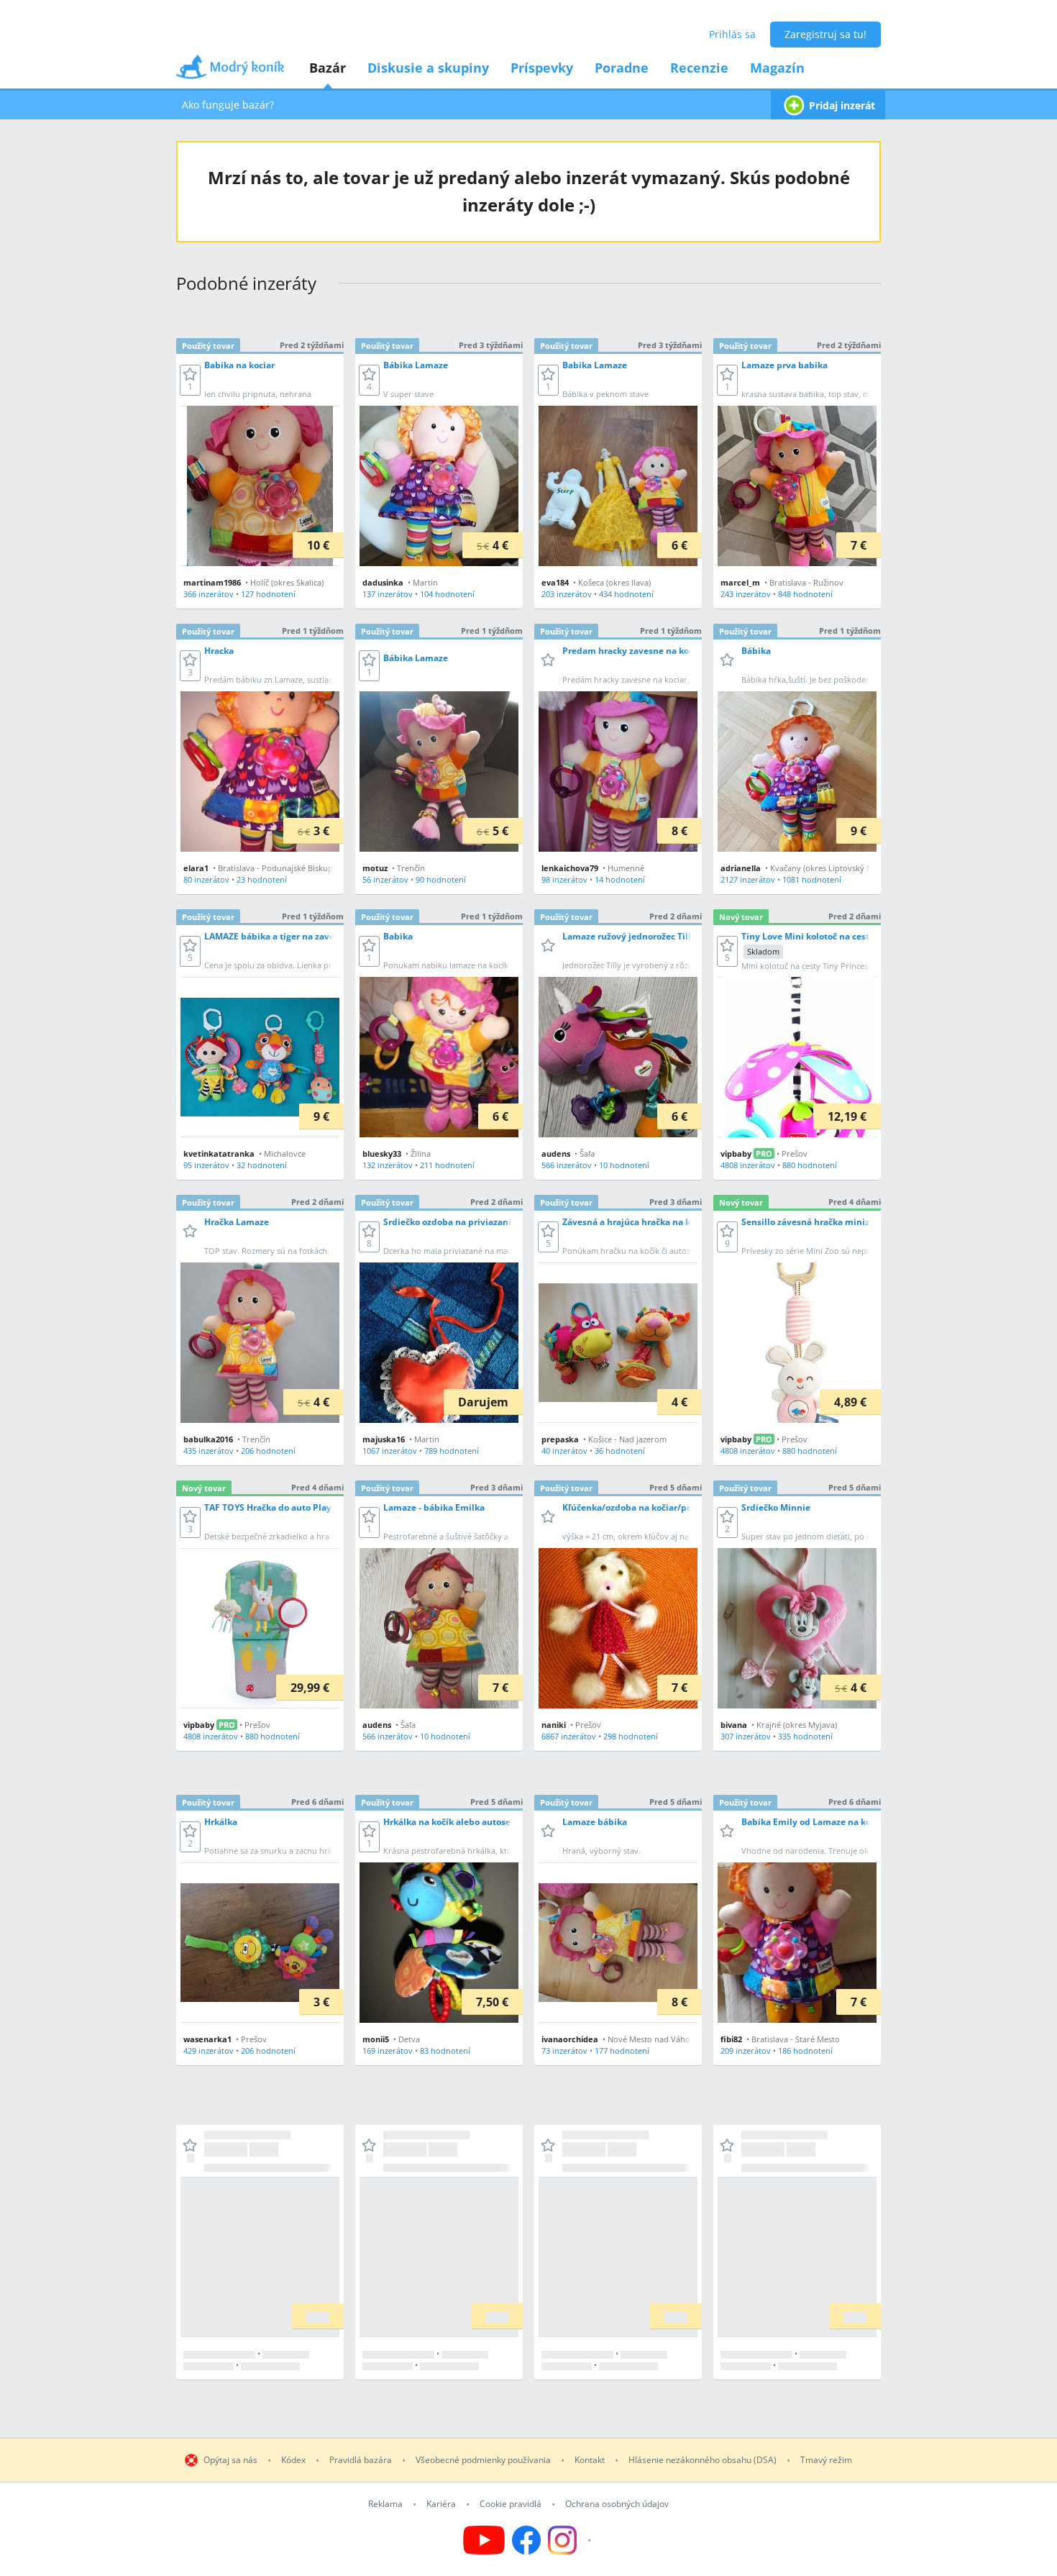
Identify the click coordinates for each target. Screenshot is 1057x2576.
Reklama (385, 2504)
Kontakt (590, 2460)
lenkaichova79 (570, 868)
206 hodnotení (268, 1451)
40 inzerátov (564, 1451)
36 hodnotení (620, 1451)
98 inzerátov (564, 879)
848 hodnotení (805, 594)
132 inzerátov (388, 1165)
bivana (734, 1725)
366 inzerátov (209, 594)
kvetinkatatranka (219, 1153)
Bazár (328, 68)
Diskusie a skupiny (428, 68)
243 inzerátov (746, 594)
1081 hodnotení (812, 879)
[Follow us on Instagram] (571, 2540)
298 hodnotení (631, 1736)
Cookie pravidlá (511, 2504)
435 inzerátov (209, 1451)
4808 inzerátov (748, 1165)
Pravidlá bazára (361, 2460)
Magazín (777, 68)
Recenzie (699, 68)
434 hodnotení (626, 594)
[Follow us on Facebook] (526, 2540)
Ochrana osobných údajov (617, 2504)
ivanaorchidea (570, 2039)
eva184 (555, 582)
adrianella (741, 868)
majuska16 (384, 1439)
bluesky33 (382, 1153)
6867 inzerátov (569, 1736)
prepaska (560, 1439)
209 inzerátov (746, 2051)
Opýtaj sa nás (230, 2460)
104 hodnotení (447, 594)
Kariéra (441, 2504)
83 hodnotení (445, 2051)
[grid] (528, 1352)
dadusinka (383, 582)
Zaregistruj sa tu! (825, 34)
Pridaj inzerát (842, 105)
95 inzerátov (206, 1165)
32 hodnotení (262, 1165)
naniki (554, 1725)
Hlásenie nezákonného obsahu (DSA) (703, 2460)
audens (556, 1153)
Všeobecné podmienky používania (483, 2460)
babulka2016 (208, 1439)
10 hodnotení (624, 1165)
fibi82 (731, 2039)
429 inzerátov (209, 2051)
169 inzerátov (388, 2051)
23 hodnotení (262, 879)
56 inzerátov (385, 879)
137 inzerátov (388, 594)
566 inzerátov (567, 1165)
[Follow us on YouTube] (484, 2540)
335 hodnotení (805, 1736)
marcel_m (740, 582)
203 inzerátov (567, 594)
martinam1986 (212, 582)
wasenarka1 (207, 2039)
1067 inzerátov (390, 1451)
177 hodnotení (622, 2051)
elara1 (196, 868)
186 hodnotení (805, 2051)
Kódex (293, 2460)
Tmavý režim (826, 2460)
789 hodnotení (452, 1451)
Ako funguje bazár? (228, 105)
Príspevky (542, 68)
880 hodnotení (810, 1165)
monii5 (376, 2039)
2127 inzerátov (748, 879)
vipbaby (736, 1153)
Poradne (622, 68)
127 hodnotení (268, 594)
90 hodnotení (441, 879)
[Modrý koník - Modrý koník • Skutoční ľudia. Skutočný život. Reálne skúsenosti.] (230, 72)
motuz (375, 868)
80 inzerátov (206, 879)
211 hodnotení (447, 1165)
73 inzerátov (564, 2051)
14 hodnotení (620, 879)
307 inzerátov (746, 1736)
